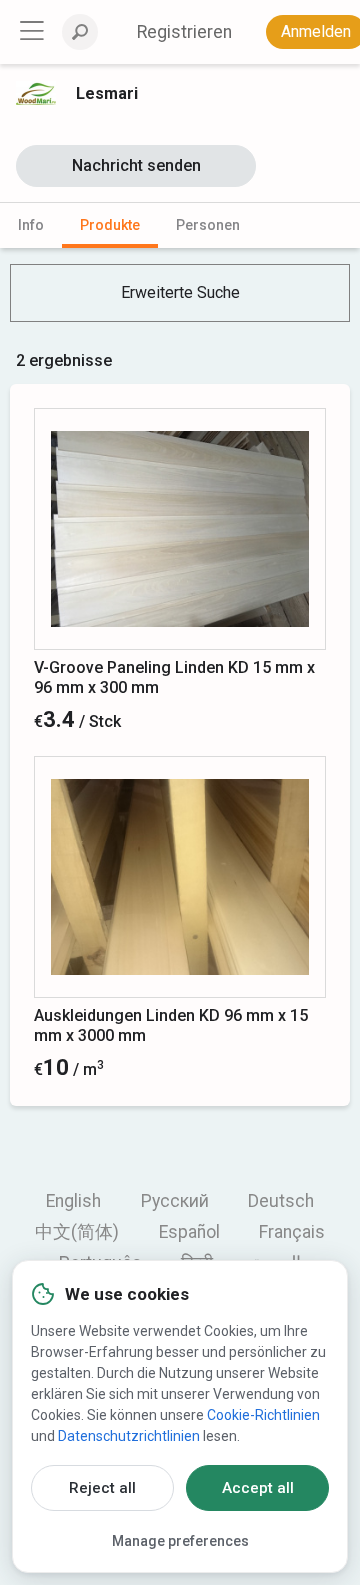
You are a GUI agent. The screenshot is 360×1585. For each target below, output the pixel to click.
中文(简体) (77, 1232)
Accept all (258, 1488)
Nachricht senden (136, 165)
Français (292, 1232)
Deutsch (281, 1201)
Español (189, 1232)
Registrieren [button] (184, 32)
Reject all (102, 1488)
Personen (208, 225)
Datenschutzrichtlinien (129, 1436)
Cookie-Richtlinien (263, 1415)
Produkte (110, 225)
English (73, 1201)
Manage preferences (180, 1541)
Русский (175, 1201)
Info (31, 225)
